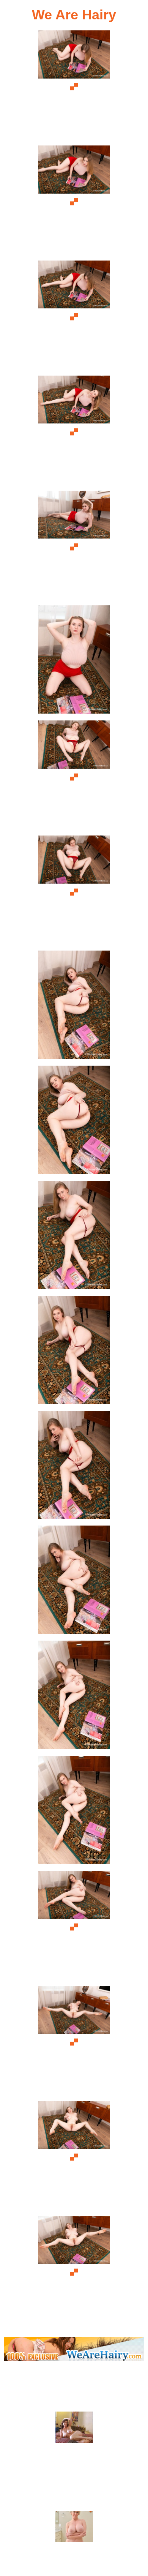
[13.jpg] (74, 1467)
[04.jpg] (74, 432)
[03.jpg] (74, 317)
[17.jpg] (74, 1927)
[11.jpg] (74, 1237)
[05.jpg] (74, 547)
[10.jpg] (74, 1122)
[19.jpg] (74, 2157)
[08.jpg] (74, 892)
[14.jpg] (74, 1582)
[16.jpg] (74, 1812)
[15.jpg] (74, 1697)
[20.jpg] (74, 2272)
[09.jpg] (74, 1007)
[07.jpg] (74, 777)
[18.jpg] (74, 2042)
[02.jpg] (74, 202)
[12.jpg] (74, 1352)
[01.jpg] (74, 87)
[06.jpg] (74, 662)
